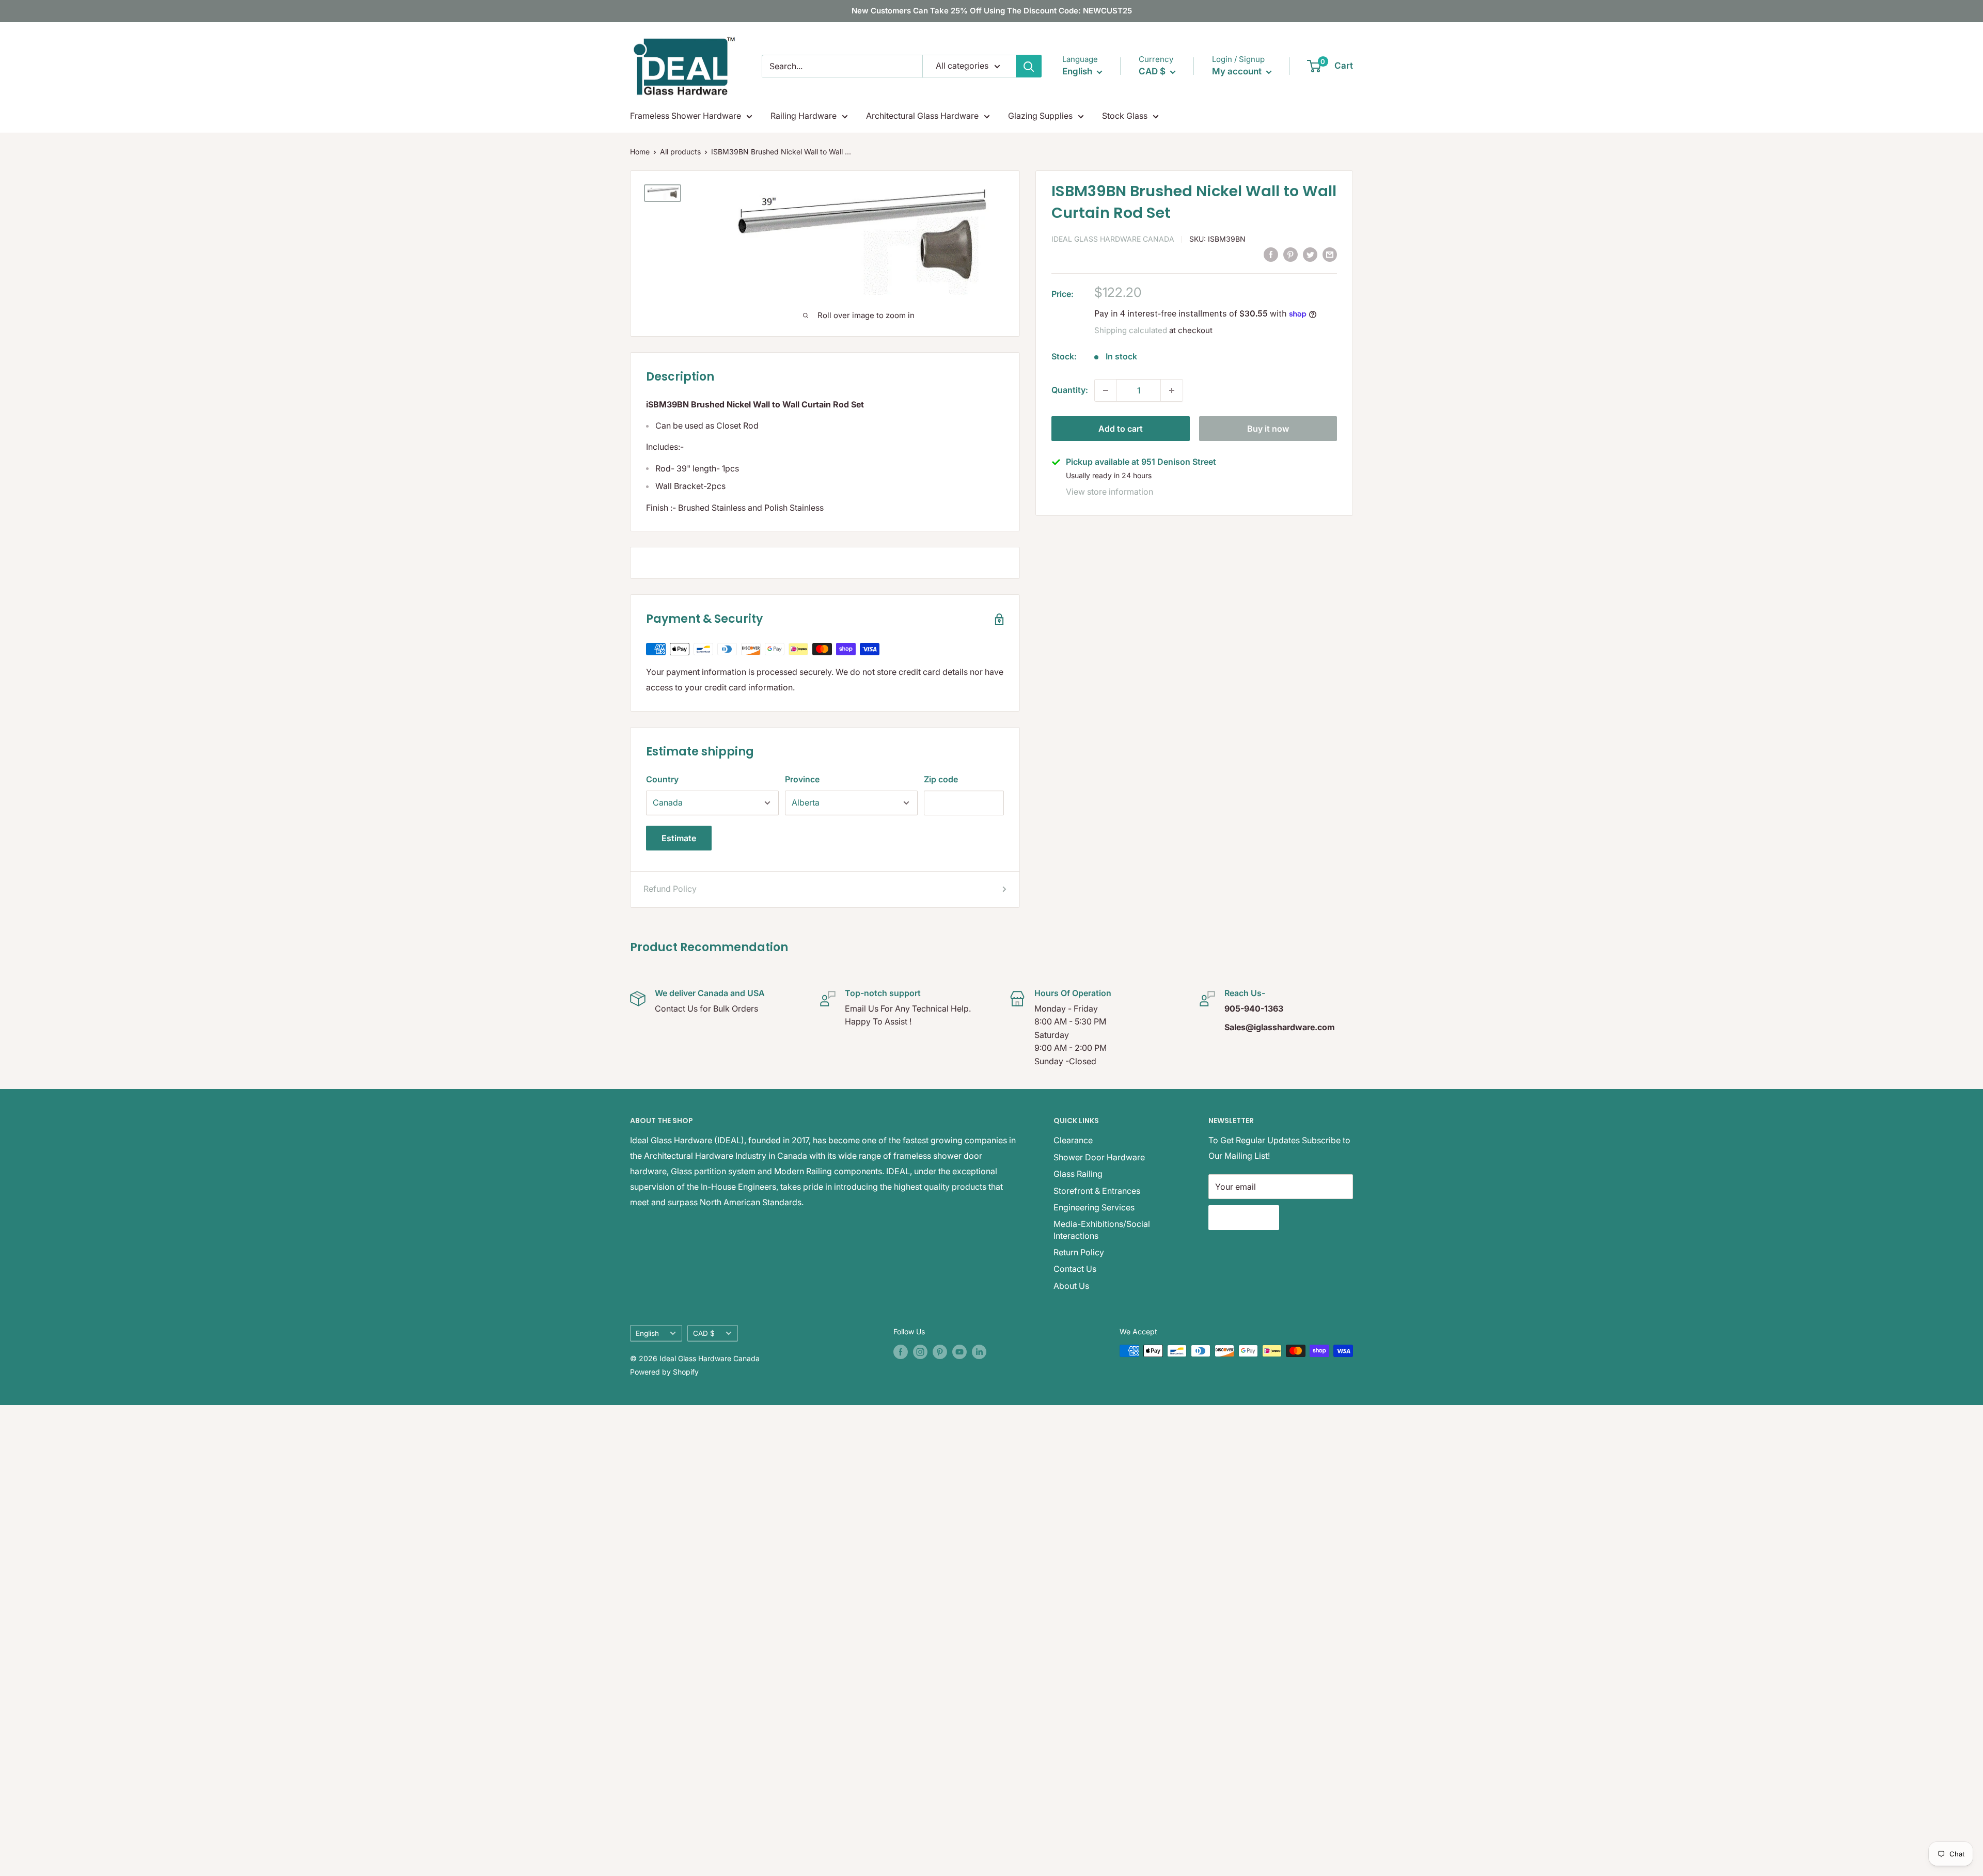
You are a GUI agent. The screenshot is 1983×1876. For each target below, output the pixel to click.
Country (662, 779)
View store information (1109, 492)
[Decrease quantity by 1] (1106, 390)
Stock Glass (1125, 116)
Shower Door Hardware (1099, 1157)
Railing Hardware (804, 116)
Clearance (1073, 1140)
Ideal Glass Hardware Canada (1113, 239)
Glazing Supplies (1040, 116)
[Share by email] (1330, 254)
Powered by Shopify (664, 1372)
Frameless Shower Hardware (686, 116)
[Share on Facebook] (1271, 254)
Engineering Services (1094, 1207)
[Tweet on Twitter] (1310, 254)
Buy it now (1268, 429)
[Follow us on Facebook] (901, 1352)
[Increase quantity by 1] (1172, 390)
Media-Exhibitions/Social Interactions (1102, 1229)
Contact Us (1075, 1269)
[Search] (1029, 66)
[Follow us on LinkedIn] (979, 1352)
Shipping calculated (1131, 330)
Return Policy (1079, 1252)
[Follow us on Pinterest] (940, 1352)
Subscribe (1244, 1218)
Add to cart (1121, 429)
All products (680, 152)
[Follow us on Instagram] (920, 1352)
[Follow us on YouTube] (959, 1352)
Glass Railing (1078, 1174)
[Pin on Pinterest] (1290, 254)
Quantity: (1070, 390)
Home (640, 152)
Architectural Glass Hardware (922, 116)
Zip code (941, 779)
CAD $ (704, 1333)
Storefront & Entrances (1097, 1191)
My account (1238, 71)
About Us (1071, 1286)
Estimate (679, 838)
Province (802, 779)
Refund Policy (670, 889)
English (647, 1333)
